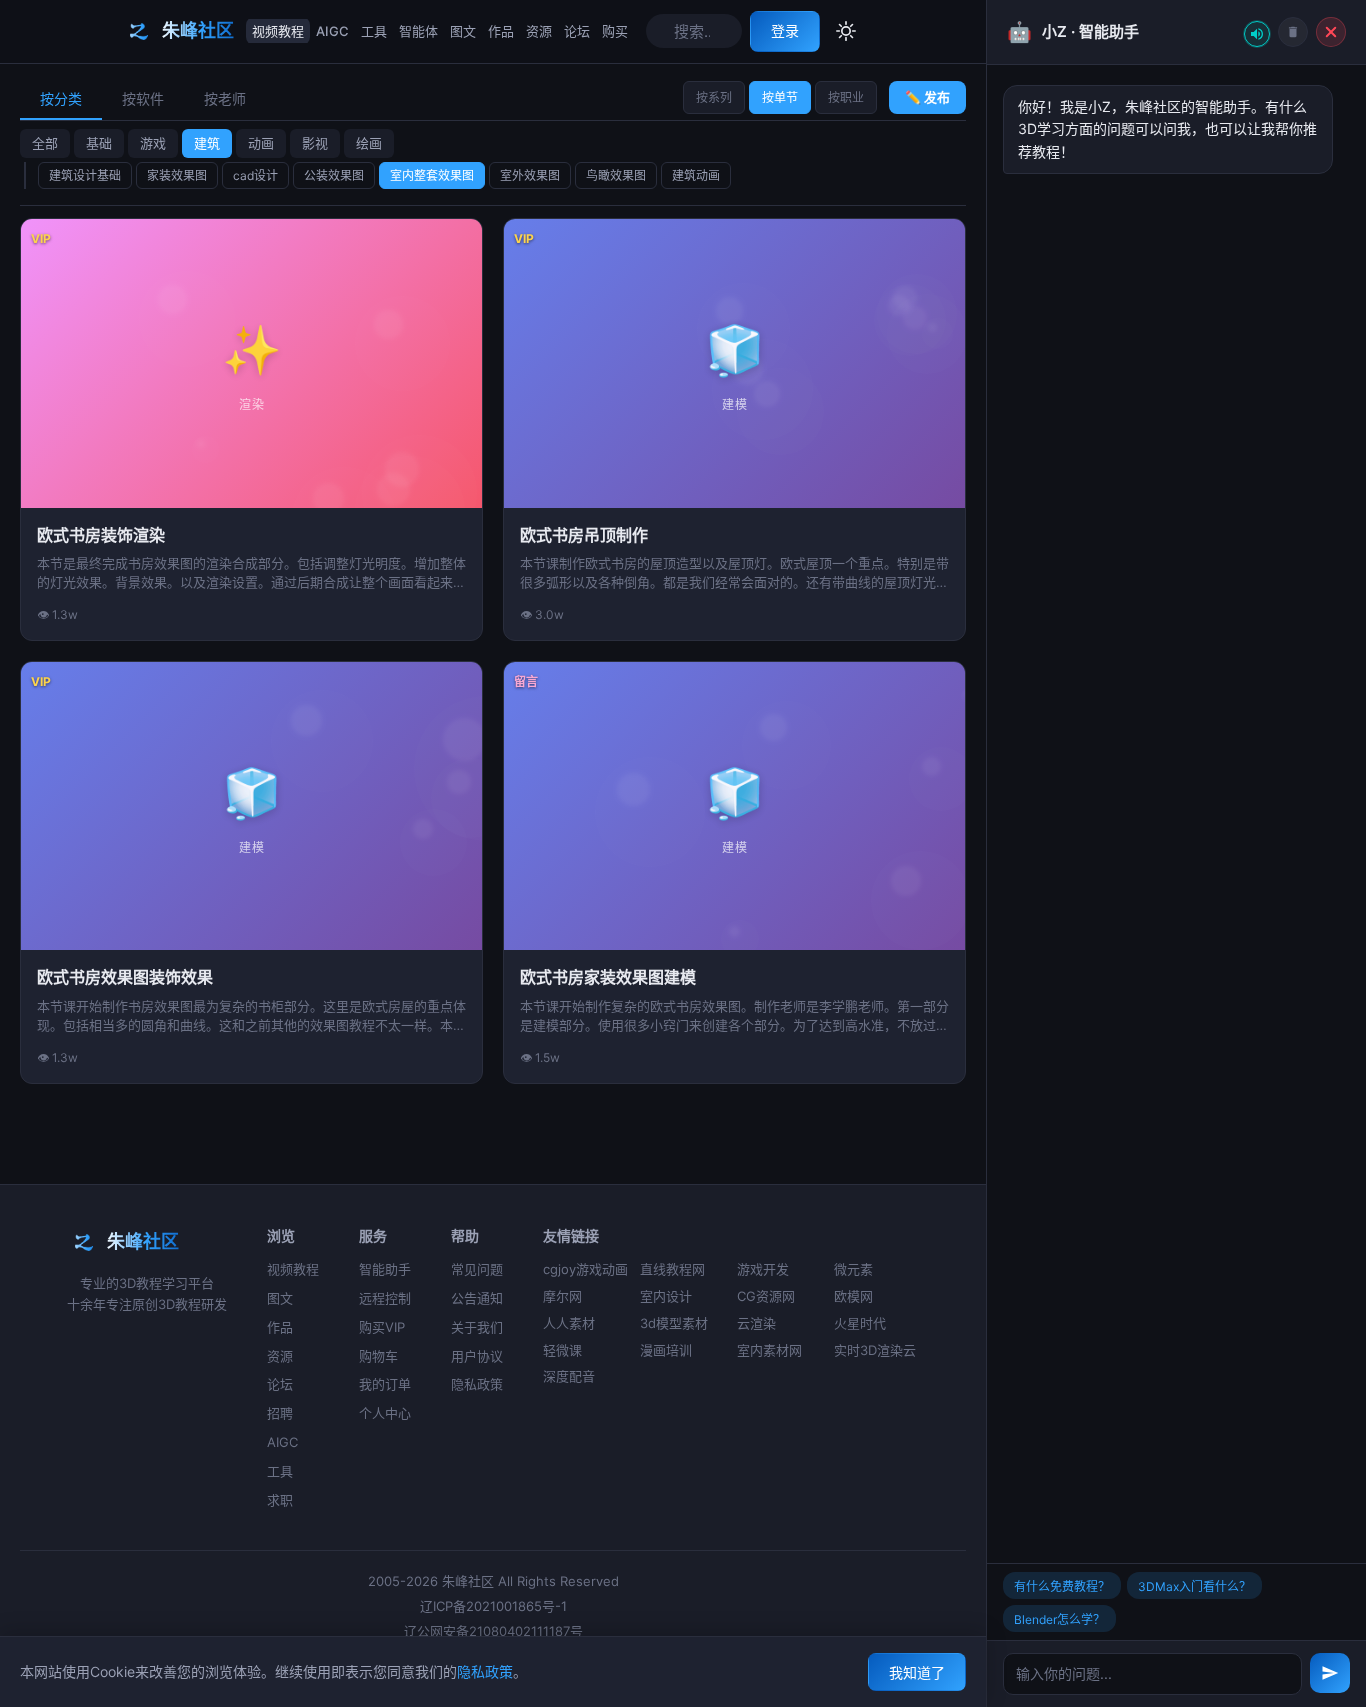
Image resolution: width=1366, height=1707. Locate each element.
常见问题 (477, 1269)
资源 (539, 31)
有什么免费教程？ (1062, 1586)
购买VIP (382, 1327)
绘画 (369, 143)
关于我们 (477, 1327)
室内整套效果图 (432, 175)
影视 (315, 143)
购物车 (378, 1356)
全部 (45, 143)
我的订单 (385, 1384)
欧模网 (853, 1296)
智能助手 (385, 1269)
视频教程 (278, 31)
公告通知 (477, 1298)
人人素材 (569, 1323)
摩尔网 (562, 1296)
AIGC (332, 31)
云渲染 (756, 1323)
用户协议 (477, 1356)
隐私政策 (477, 1384)
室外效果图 (530, 175)
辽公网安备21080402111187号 (493, 1631)
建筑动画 (696, 175)
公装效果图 (334, 175)
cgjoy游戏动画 (585, 1269)
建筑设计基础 (85, 175)
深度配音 (569, 1376)
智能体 (418, 31)
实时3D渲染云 (875, 1350)
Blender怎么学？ (1059, 1619)
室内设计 (666, 1296)
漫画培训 (666, 1350)
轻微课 (562, 1350)
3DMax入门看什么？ (1194, 1586)
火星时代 (860, 1323)
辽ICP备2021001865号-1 (493, 1606)
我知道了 (917, 1672)
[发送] (1330, 1673)
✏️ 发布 (927, 97)
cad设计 (255, 175)
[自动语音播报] (1257, 34)
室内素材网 (769, 1350)
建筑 (207, 143)
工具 (374, 31)
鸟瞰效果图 (616, 175)
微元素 (853, 1269)
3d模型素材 (674, 1323)
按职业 (846, 97)
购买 (615, 31)
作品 (501, 31)
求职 (280, 1500)
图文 (463, 31)
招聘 (280, 1413)
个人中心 (385, 1413)
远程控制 (385, 1298)
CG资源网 (766, 1296)
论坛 (577, 31)
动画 (261, 143)
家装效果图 (177, 175)
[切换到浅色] (846, 31)
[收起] (1331, 32)
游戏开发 (763, 1269)
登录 (785, 30)
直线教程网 (672, 1269)
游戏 (153, 143)
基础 (99, 143)
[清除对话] (1293, 32)
